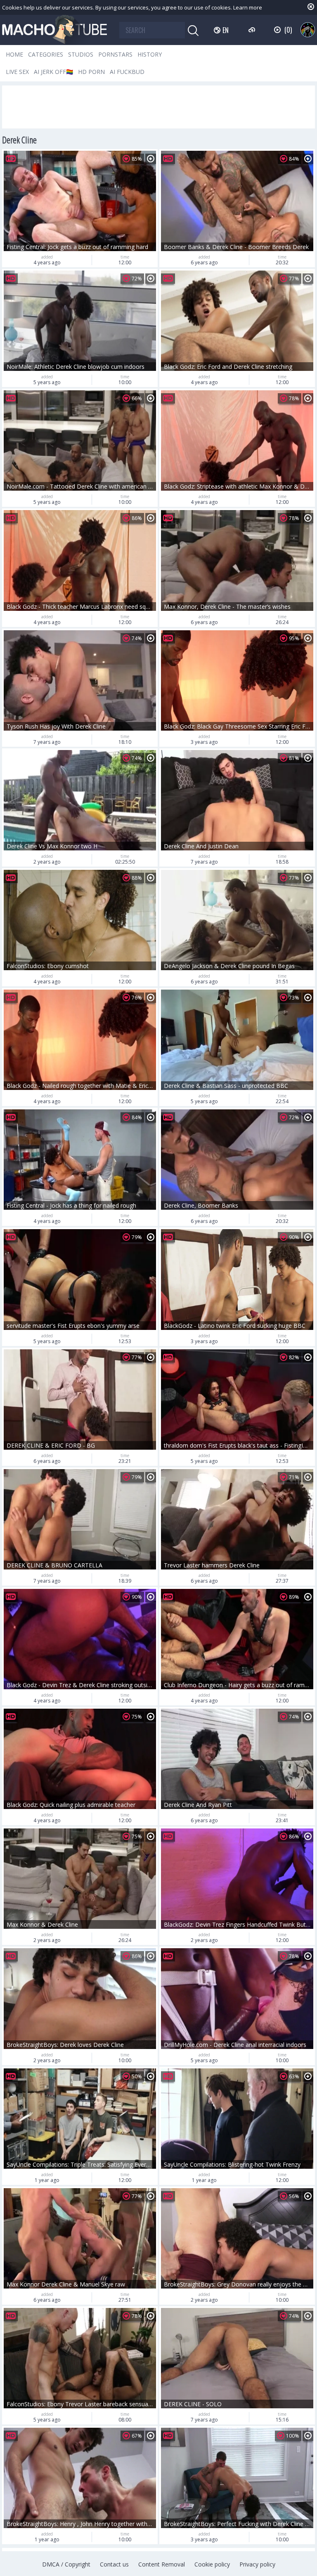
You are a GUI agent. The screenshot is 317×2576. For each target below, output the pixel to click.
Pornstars (115, 54)
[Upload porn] (253, 30)
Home (14, 54)
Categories (46, 54)
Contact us (114, 2564)
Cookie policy (212, 2564)
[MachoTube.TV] (54, 30)
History (150, 54)
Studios (81, 54)
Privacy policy (257, 2564)
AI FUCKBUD (127, 72)
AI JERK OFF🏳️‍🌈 (53, 72)
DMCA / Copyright (66, 2564)
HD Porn (91, 72)
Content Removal (162, 2564)
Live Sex (17, 72)
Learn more (248, 7)
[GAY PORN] (308, 30)
